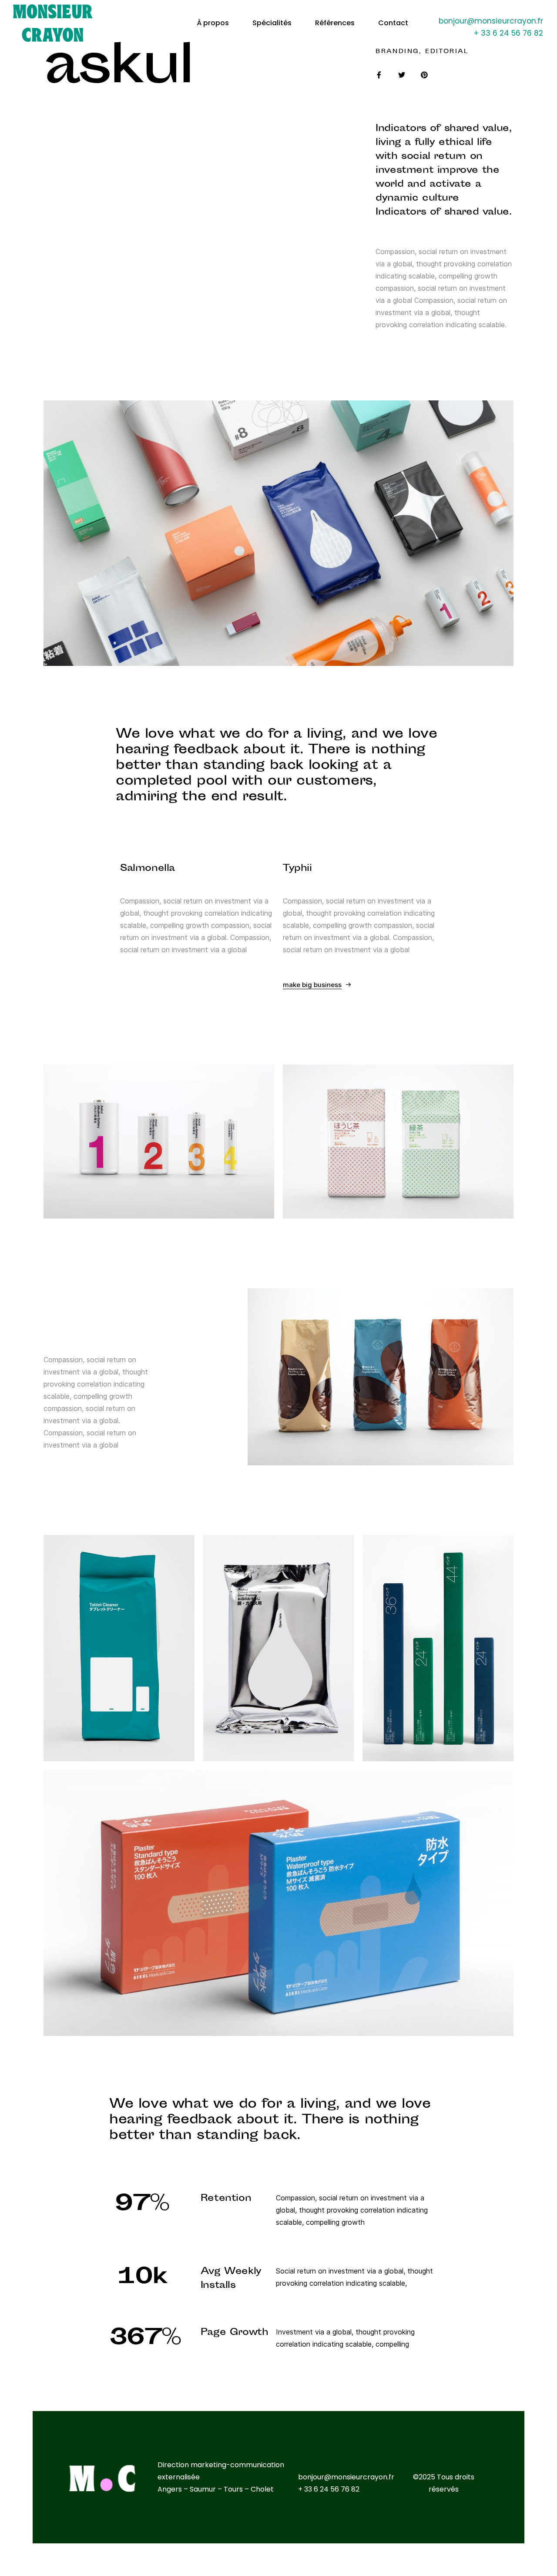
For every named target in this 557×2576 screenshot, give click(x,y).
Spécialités (272, 23)
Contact (393, 23)
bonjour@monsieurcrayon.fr (491, 21)
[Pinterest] (424, 75)
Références (335, 23)
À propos (213, 23)
